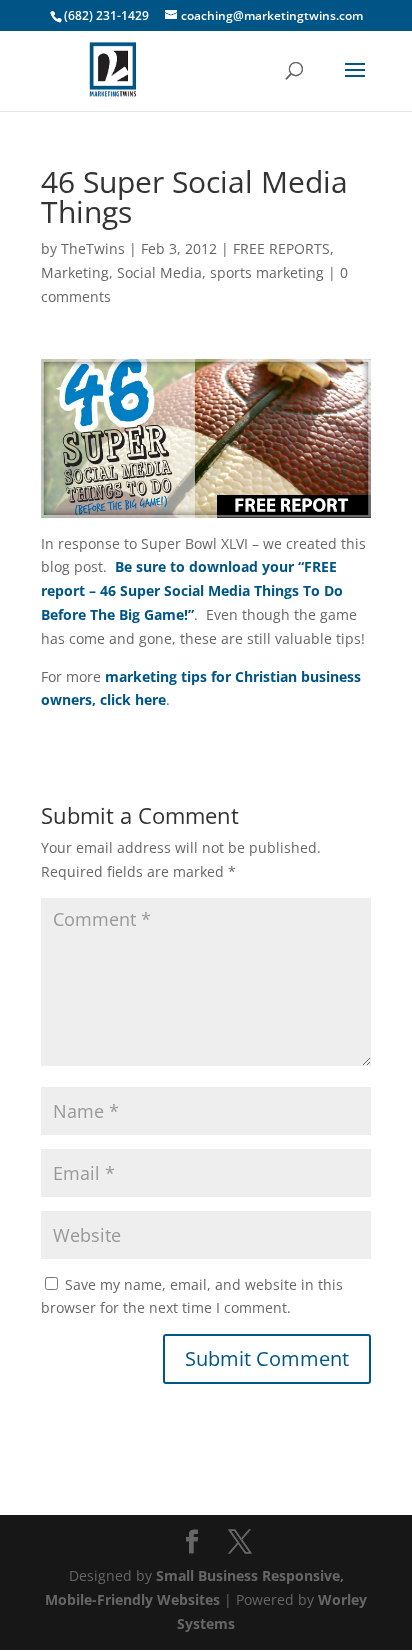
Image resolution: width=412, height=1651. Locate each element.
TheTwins (93, 248)
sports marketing (267, 272)
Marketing (75, 272)
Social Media (159, 272)
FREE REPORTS (281, 248)
